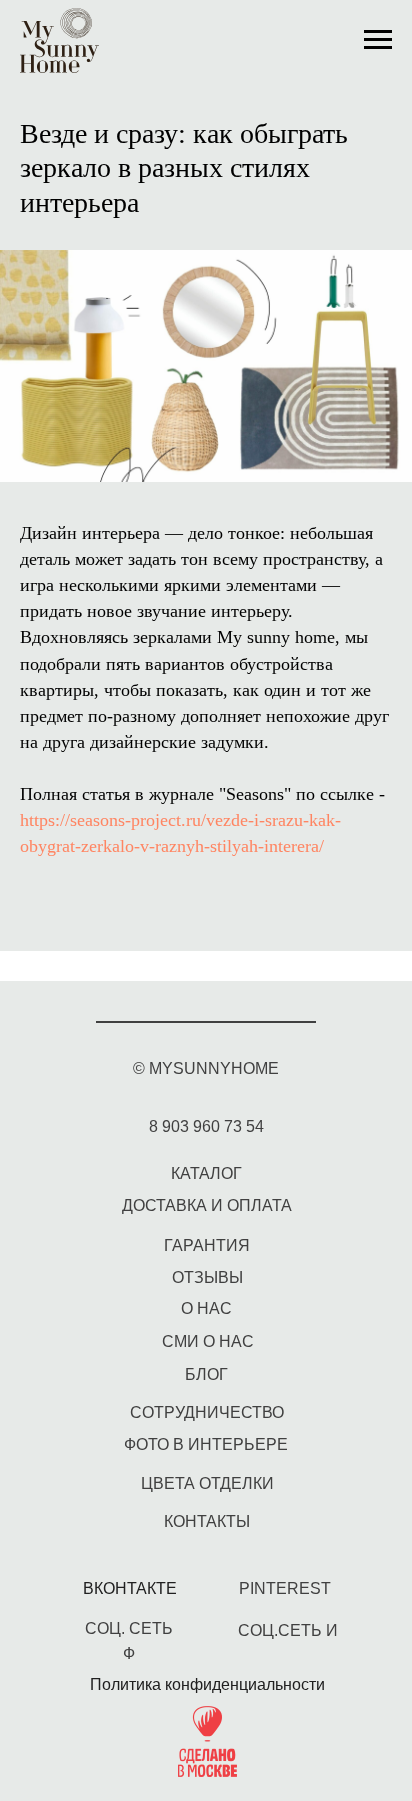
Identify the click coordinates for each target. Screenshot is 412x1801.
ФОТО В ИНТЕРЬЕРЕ (206, 1444)
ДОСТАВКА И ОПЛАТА (207, 1205)
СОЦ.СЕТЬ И (288, 1630)
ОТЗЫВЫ (207, 1277)
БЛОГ (206, 1374)
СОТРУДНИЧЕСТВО (207, 1412)
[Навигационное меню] (378, 40)
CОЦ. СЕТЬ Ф (129, 1641)
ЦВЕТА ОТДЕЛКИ (207, 1483)
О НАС (206, 1308)
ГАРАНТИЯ (207, 1245)
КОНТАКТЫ (207, 1521)
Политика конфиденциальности (207, 1684)
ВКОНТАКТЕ (130, 1588)
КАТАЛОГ (206, 1173)
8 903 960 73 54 (206, 1126)
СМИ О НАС (208, 1341)
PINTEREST (285, 1588)
